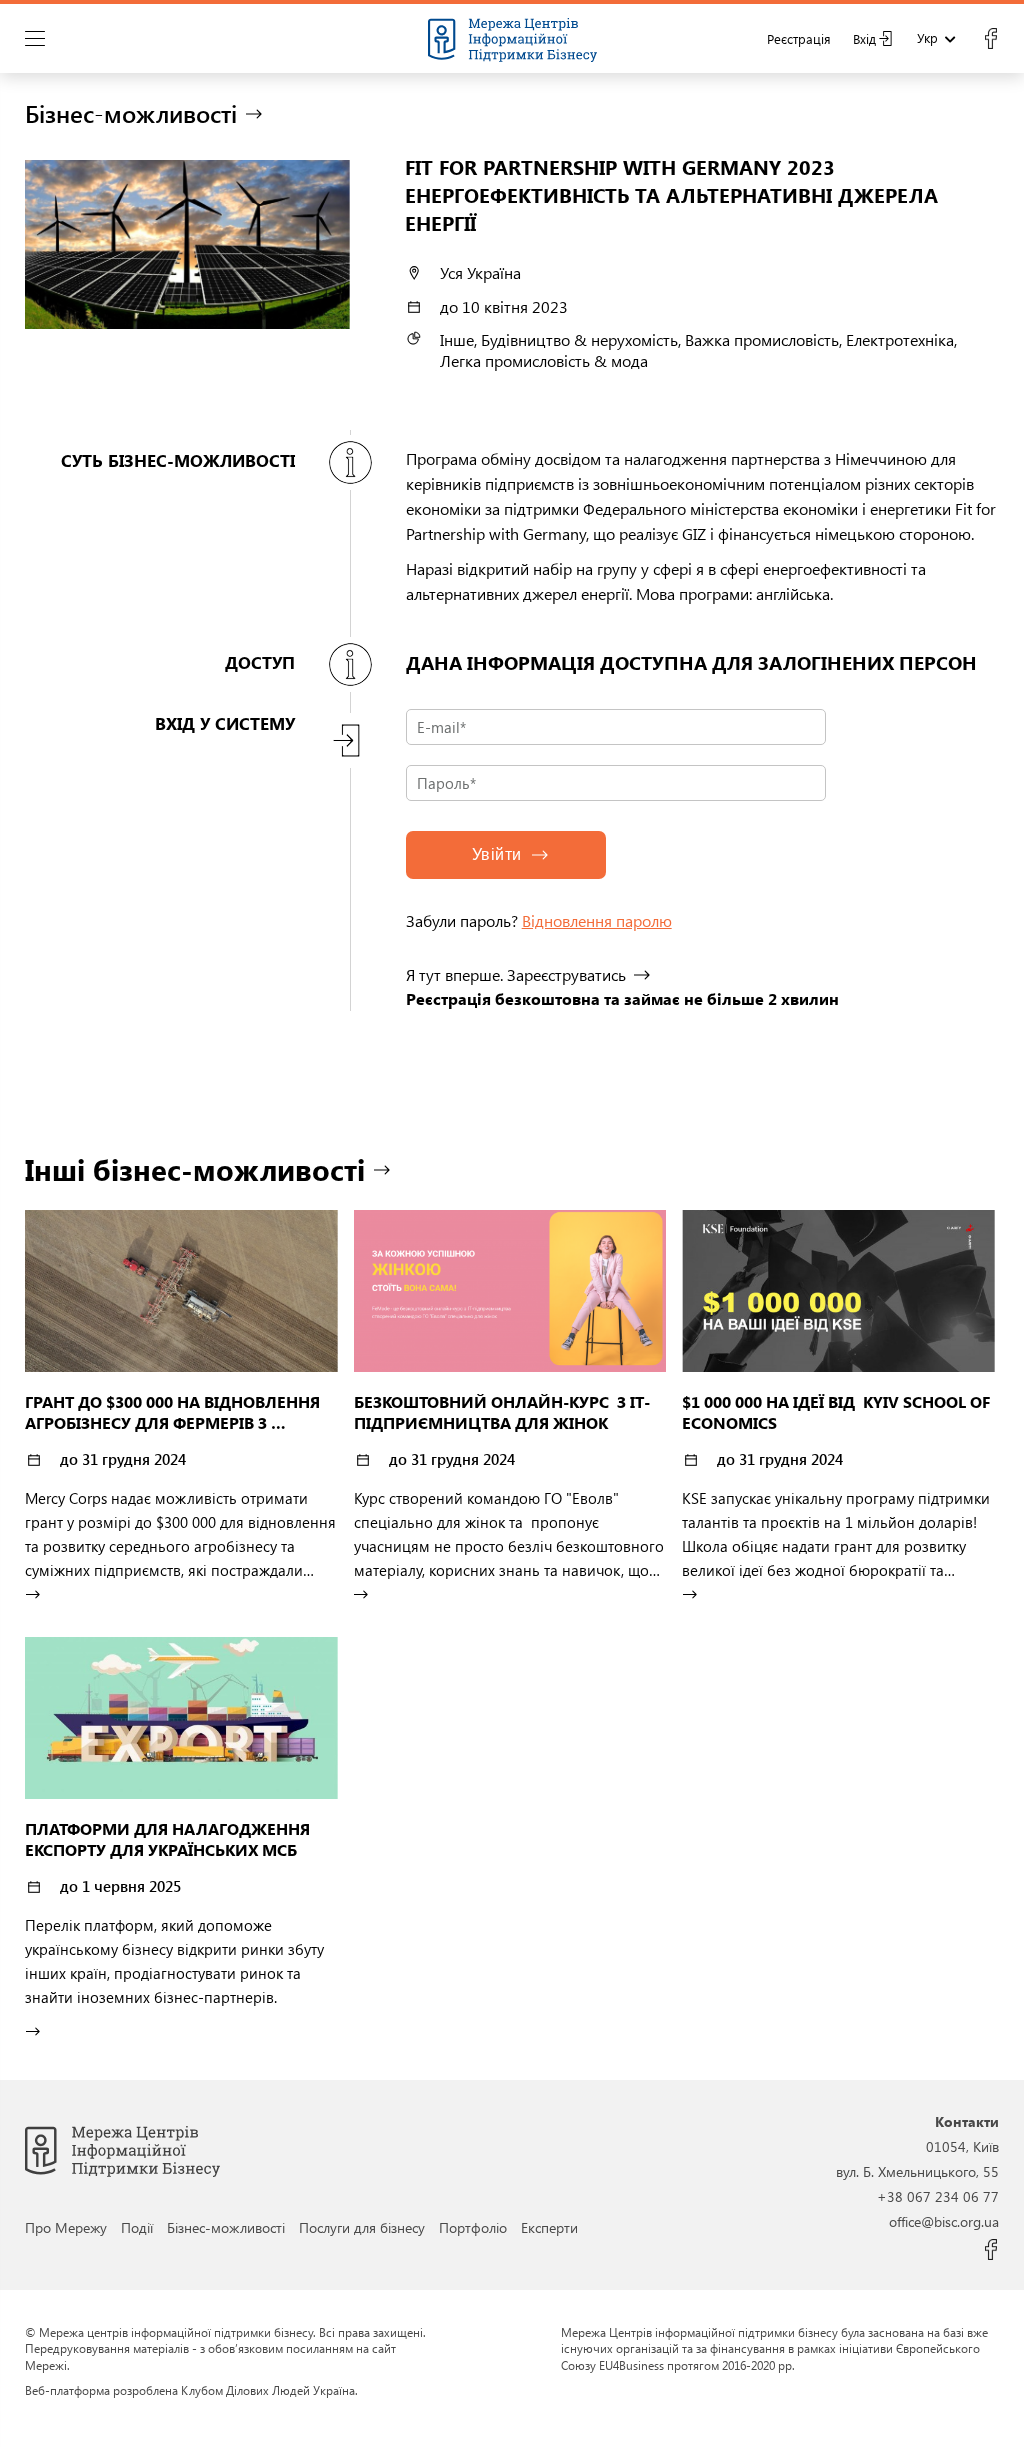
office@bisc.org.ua (944, 2221)
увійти (497, 854)
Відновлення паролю (597, 920)
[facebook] (990, 39)
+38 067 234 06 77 (938, 2196)
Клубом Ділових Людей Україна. (269, 2390)
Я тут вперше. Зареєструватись (516, 974)
